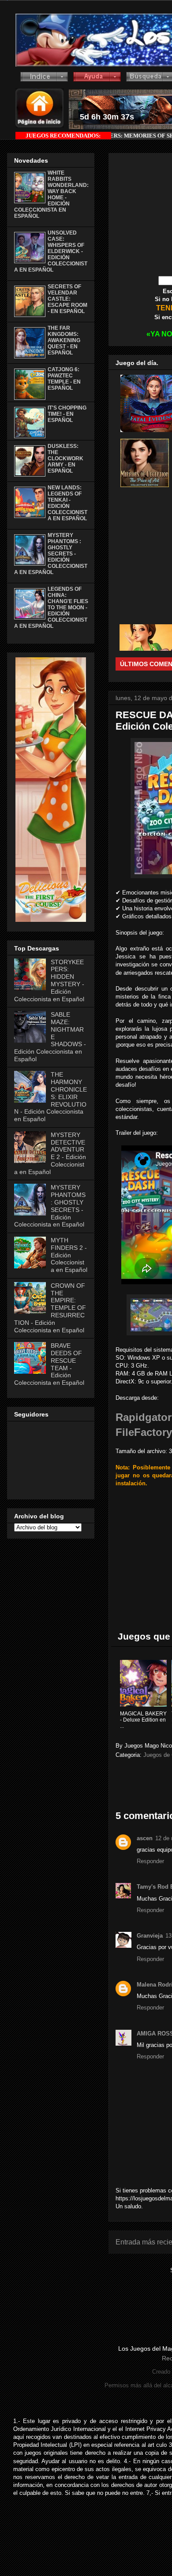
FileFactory (144, 1432)
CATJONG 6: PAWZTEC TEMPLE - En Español (64, 379)
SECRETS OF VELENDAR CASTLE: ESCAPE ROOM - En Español (67, 299)
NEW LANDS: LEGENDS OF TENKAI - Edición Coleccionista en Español (67, 503)
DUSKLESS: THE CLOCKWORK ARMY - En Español (65, 459)
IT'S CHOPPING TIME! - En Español (67, 414)
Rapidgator (144, 1417)
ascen (145, 1838)
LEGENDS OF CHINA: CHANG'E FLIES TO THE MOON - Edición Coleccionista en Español (51, 608)
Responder (150, 1861)
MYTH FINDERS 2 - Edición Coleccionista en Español (69, 1255)
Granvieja (150, 1936)
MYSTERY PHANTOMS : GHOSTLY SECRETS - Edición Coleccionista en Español (51, 554)
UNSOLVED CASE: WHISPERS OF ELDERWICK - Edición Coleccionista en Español (51, 251)
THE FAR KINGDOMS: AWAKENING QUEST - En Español (64, 340)
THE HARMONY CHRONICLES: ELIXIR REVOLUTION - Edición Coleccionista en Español (50, 1097)
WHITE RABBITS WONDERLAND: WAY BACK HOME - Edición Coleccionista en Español (51, 194)
